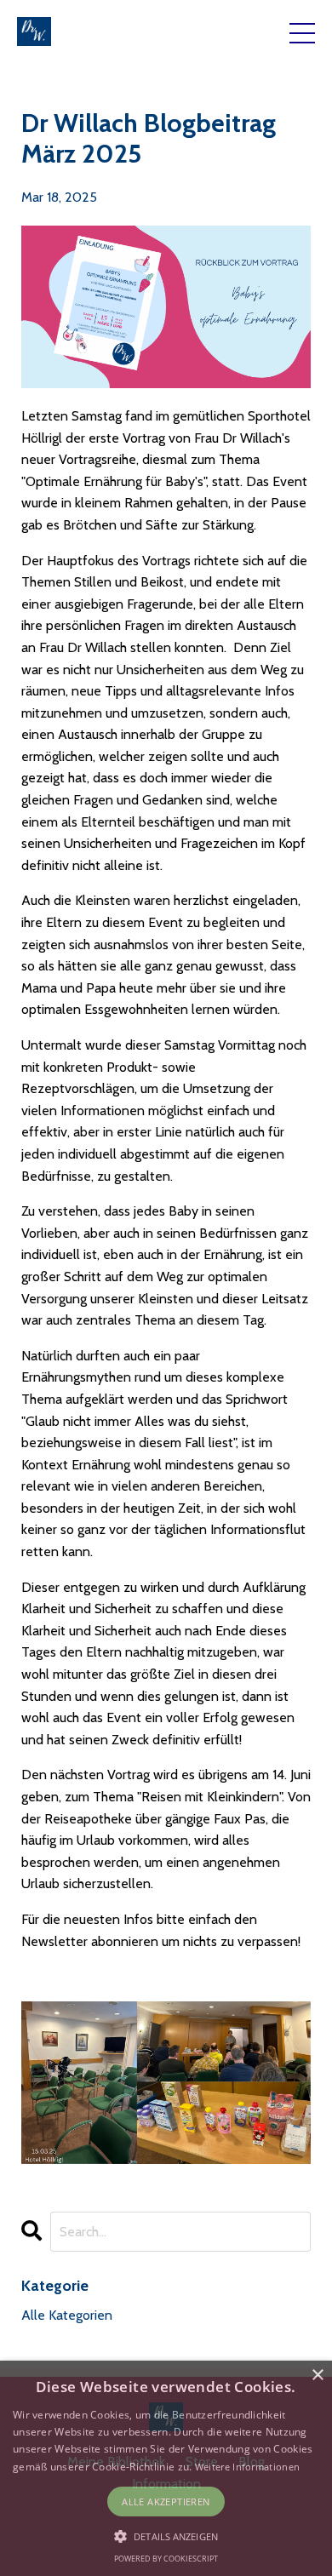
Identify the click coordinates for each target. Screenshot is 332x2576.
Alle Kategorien (67, 2315)
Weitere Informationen (247, 2467)
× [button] (317, 2376)
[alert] (166, 2468)
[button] (166, 2536)
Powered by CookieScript (166, 2559)
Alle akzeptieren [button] (166, 2502)
